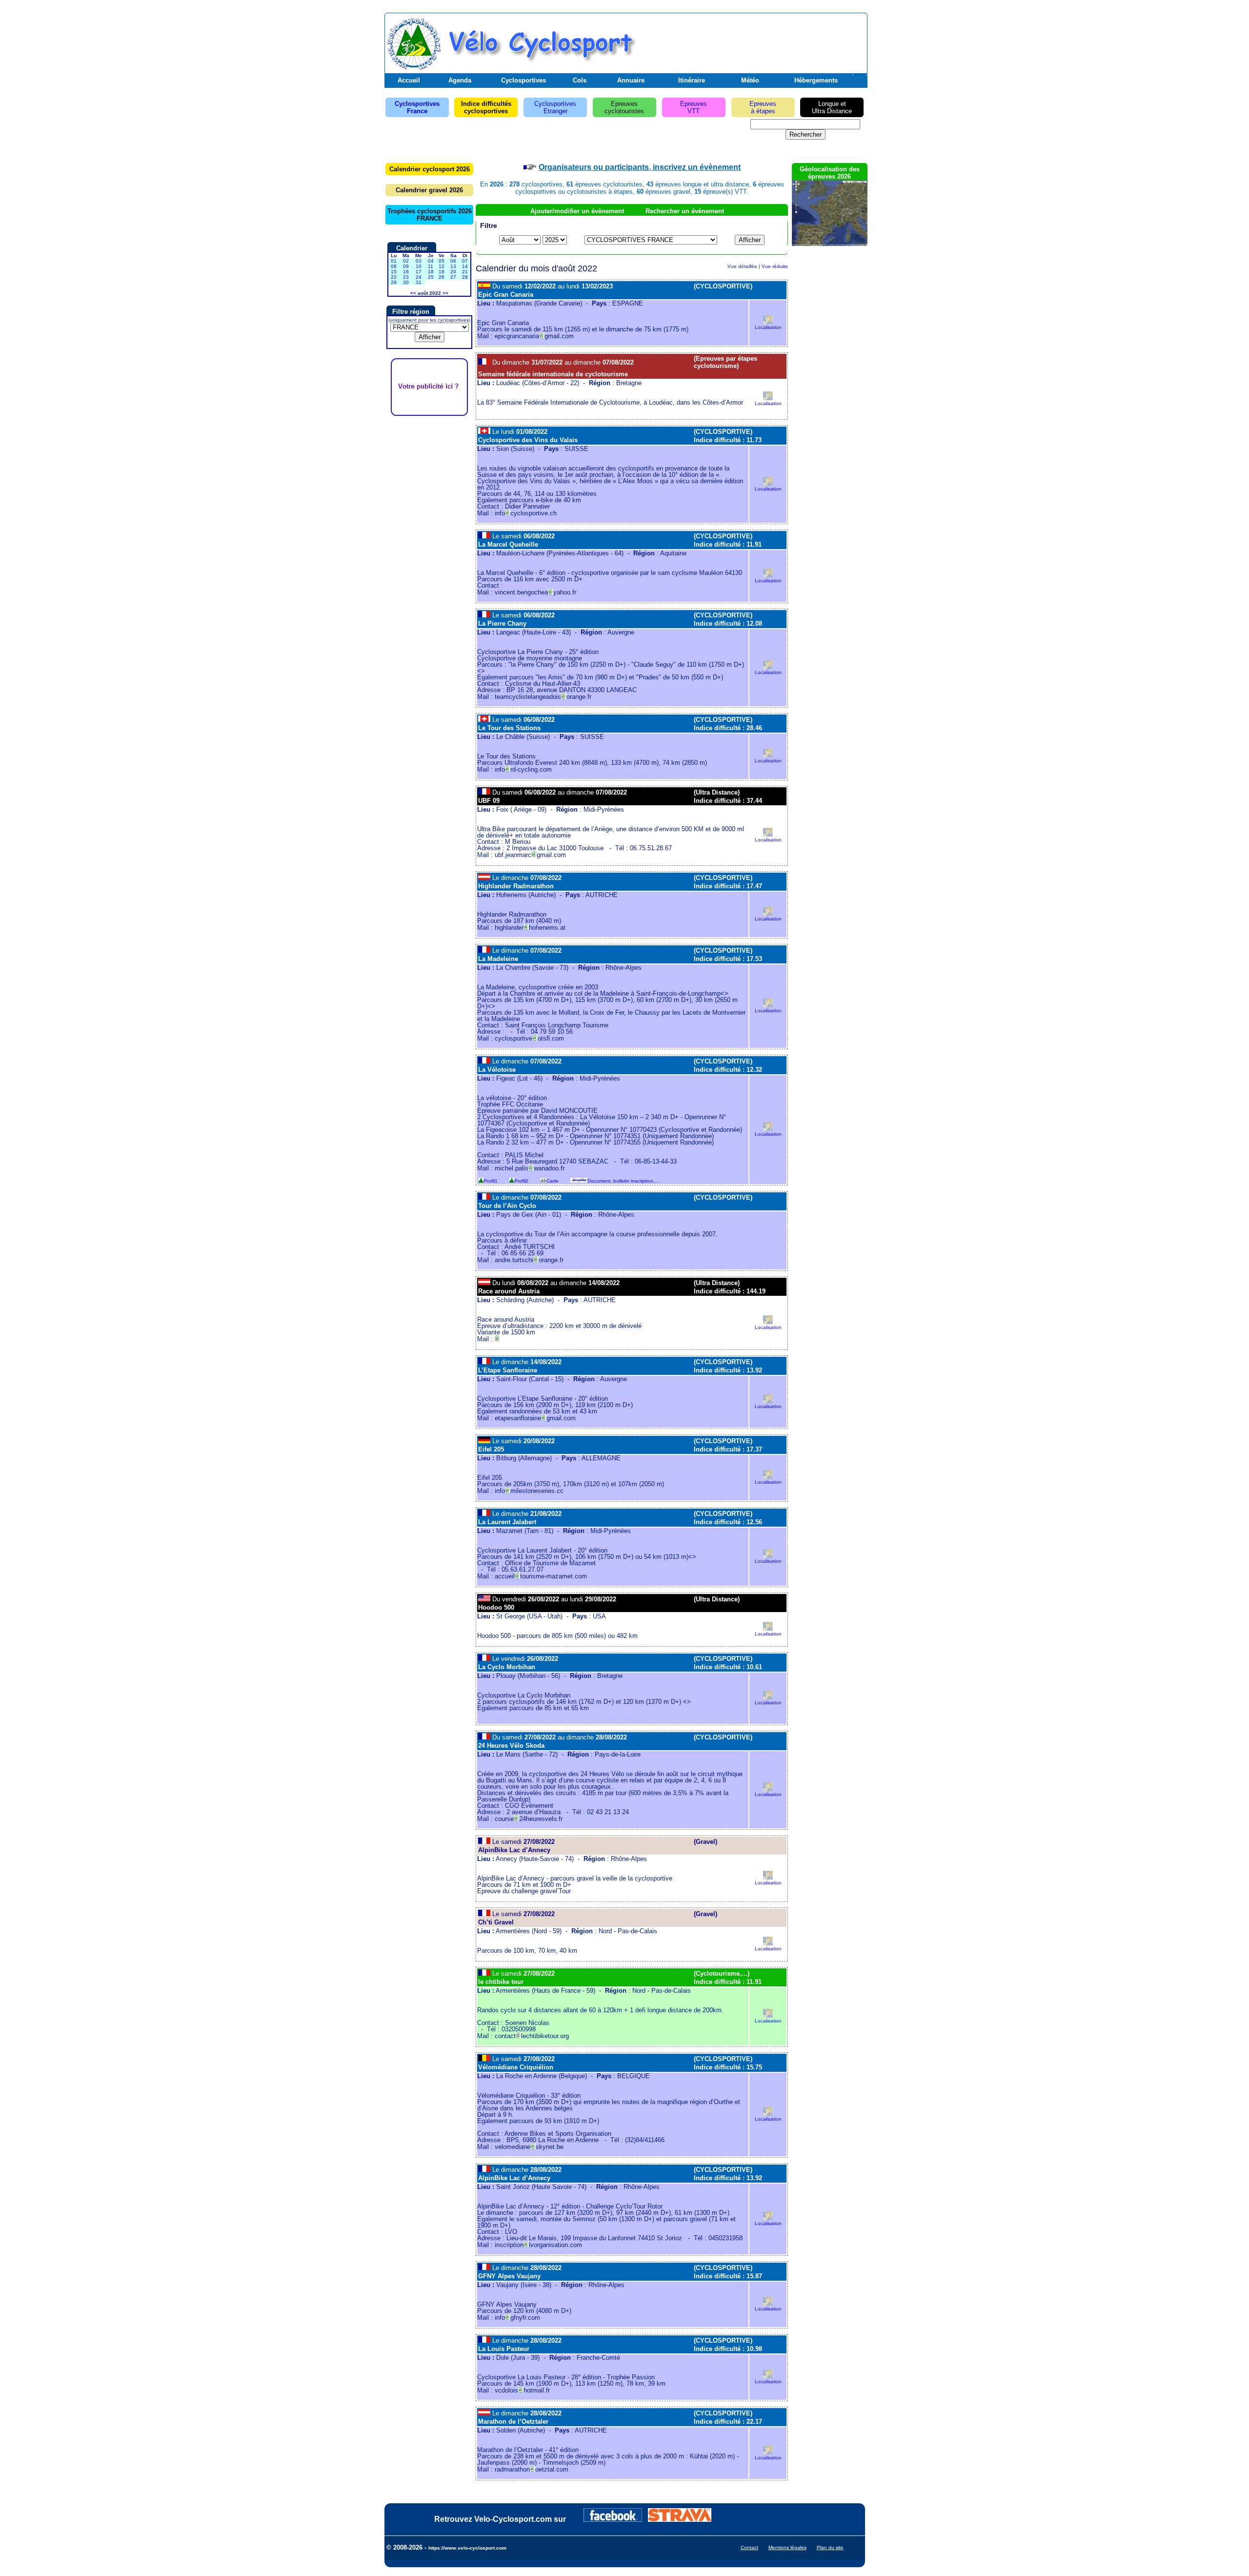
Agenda (460, 80)
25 (431, 277)
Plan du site (830, 2547)
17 (419, 272)
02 (406, 261)
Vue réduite (775, 266)
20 (453, 272)
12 (442, 266)
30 (406, 282)
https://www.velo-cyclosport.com (467, 2548)
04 (431, 261)
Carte (553, 1181)
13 (453, 266)
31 (419, 282)
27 (453, 277)
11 (431, 266)
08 (394, 266)
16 (406, 272)
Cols (580, 80)
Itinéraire (692, 80)
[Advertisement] (751, 41)
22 (394, 277)
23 (406, 277)
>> (445, 293)
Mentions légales (787, 2547)
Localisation (768, 327)
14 (465, 266)
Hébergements (816, 80)
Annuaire (631, 80)
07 (465, 261)
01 (394, 261)
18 (431, 272)
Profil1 (491, 1181)
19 (442, 272)
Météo (750, 80)
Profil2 (521, 1181)
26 (442, 277)
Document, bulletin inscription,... (623, 1181)
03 (419, 261)
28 (465, 277)
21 (465, 272)
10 (419, 266)
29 (394, 282)
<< (413, 293)
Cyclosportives (524, 80)
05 (442, 261)
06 (453, 261)
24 (419, 277)
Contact (749, 2547)
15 (394, 272)
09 (406, 266)
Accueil (409, 80)
